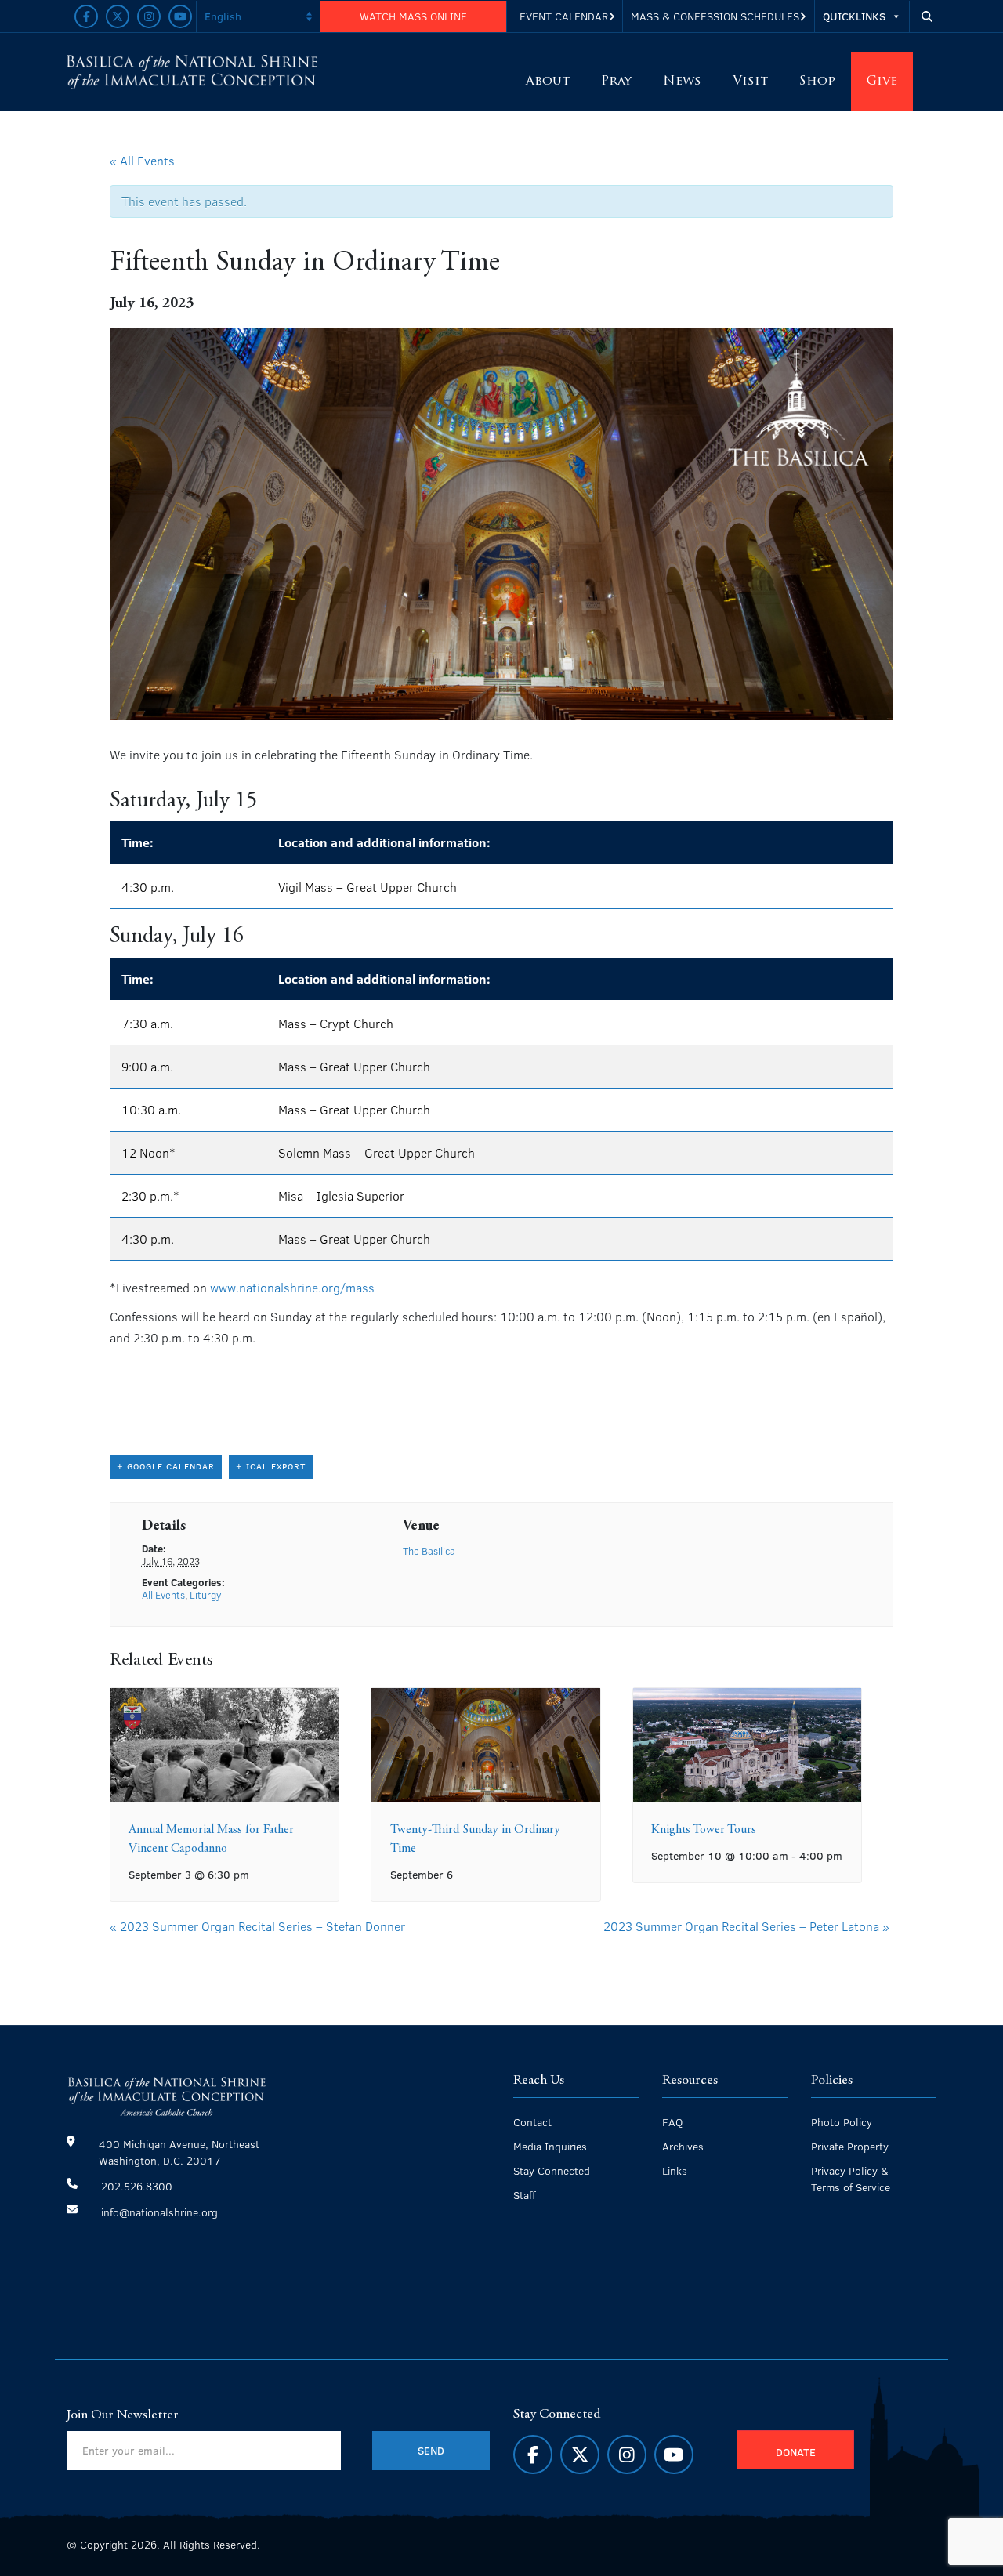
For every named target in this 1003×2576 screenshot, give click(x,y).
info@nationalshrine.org (159, 2212)
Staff (524, 2195)
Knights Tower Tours (704, 1830)
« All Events (142, 160)
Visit (750, 82)
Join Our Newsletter (123, 2415)
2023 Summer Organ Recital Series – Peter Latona (746, 1926)
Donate (796, 2452)
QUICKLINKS (854, 16)
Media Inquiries (550, 2146)
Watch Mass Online (413, 16)
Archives (683, 2146)
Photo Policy (842, 2122)
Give (882, 82)
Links (675, 2170)
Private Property (850, 2146)
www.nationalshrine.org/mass (292, 1287)
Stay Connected (552, 2170)
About (548, 82)
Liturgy (205, 1595)
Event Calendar (564, 16)
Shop (817, 82)
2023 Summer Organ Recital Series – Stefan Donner (257, 1926)
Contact (532, 2122)
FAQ (672, 2122)
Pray (616, 82)
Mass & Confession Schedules (715, 16)
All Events (163, 1595)
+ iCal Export (271, 1466)
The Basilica (429, 1551)
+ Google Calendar (166, 1466)
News (682, 82)
